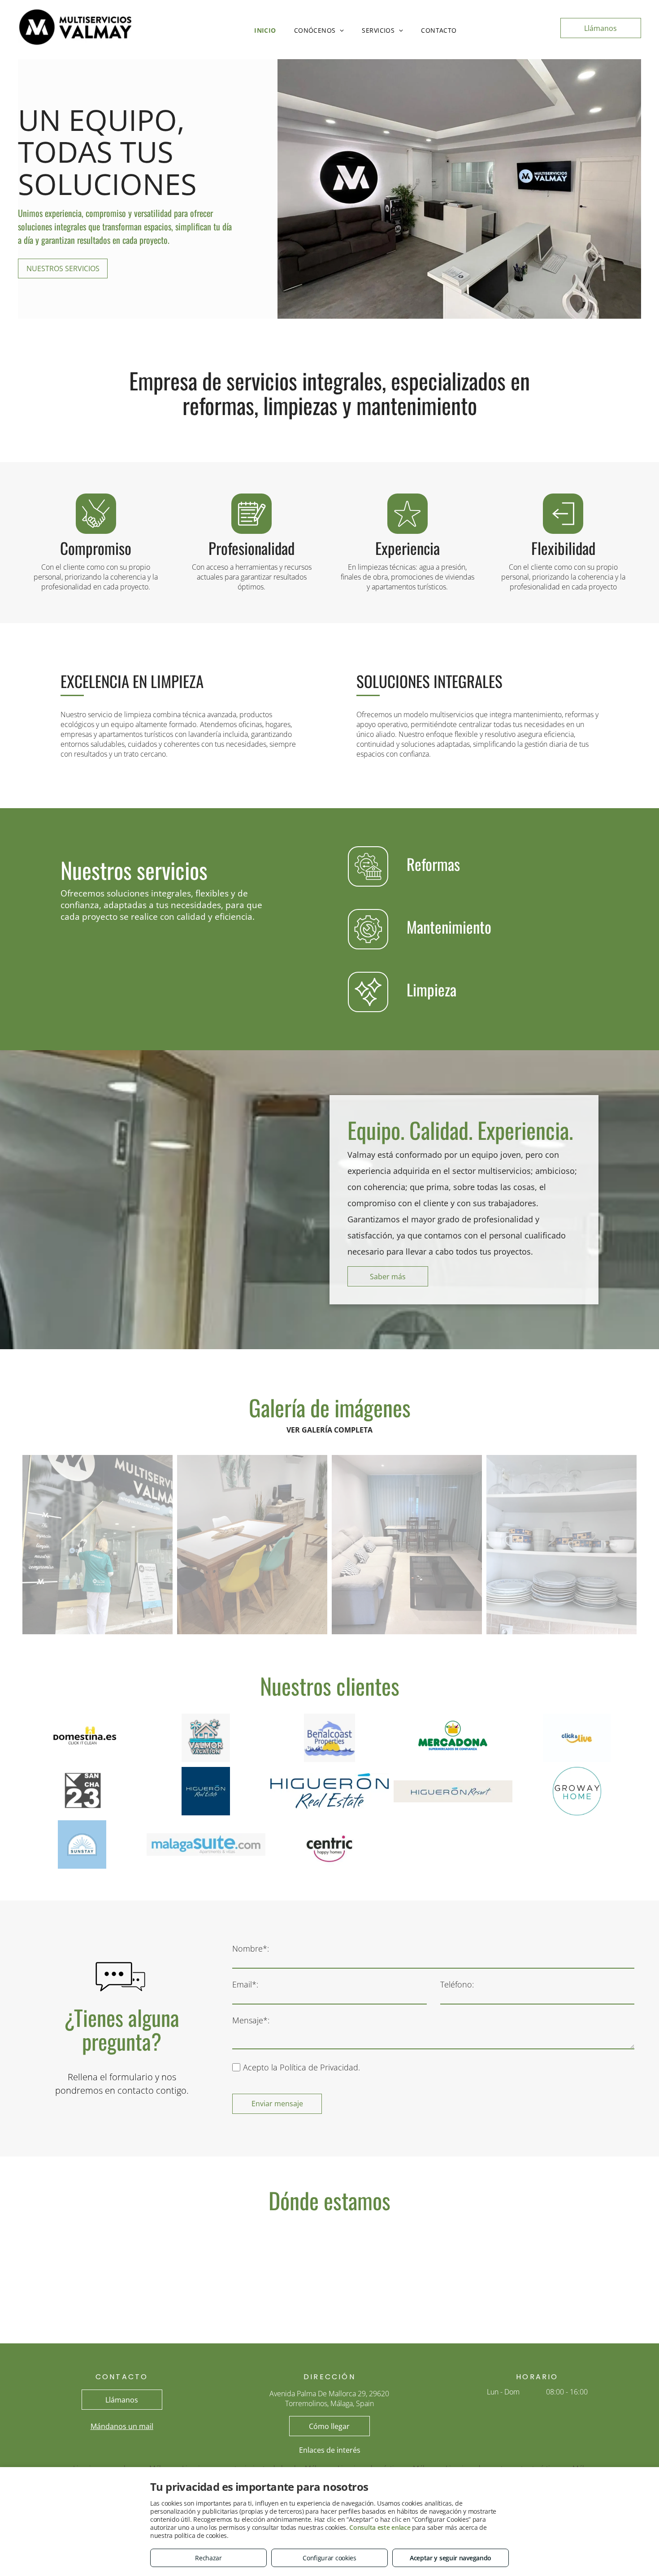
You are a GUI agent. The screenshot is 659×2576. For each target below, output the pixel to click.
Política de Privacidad (319, 2067)
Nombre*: (251, 1948)
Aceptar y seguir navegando (451, 2558)
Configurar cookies (329, 2558)
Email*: (245, 1984)
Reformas (433, 864)
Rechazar (208, 2558)
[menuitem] (265, 30)
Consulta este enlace (380, 2527)
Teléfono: (457, 1984)
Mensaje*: (251, 2020)
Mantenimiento (449, 926)
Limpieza (431, 989)
